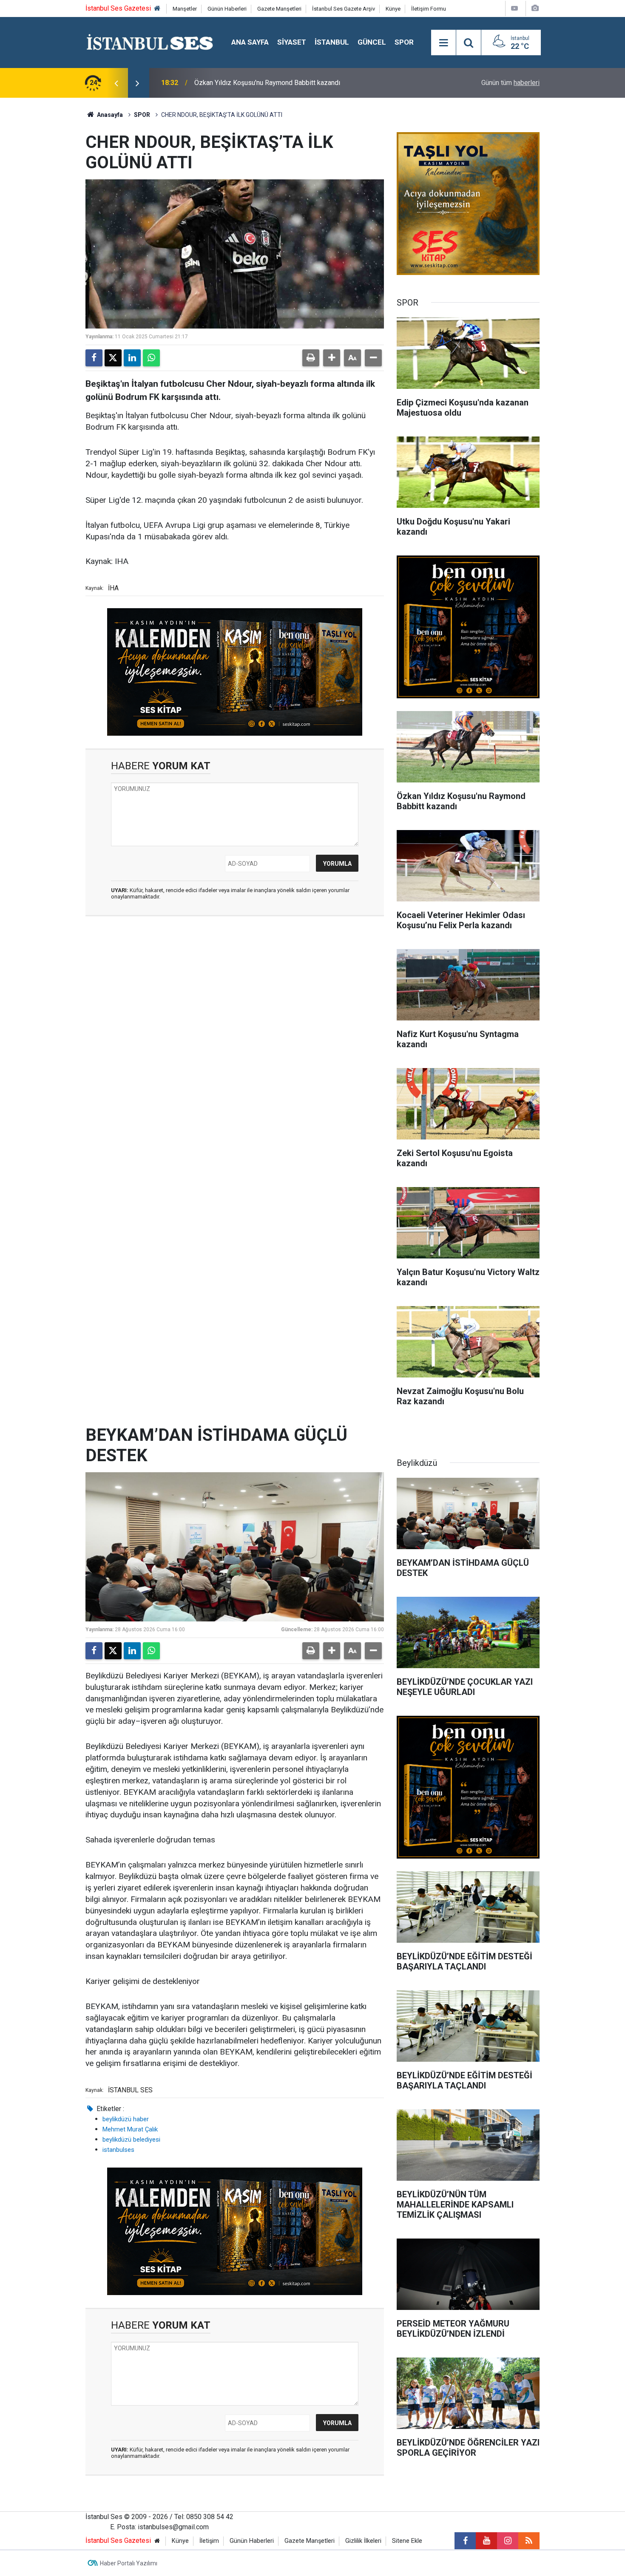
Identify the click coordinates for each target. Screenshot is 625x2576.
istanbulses (118, 2150)
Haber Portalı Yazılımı (129, 2563)
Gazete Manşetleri (279, 9)
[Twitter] (113, 358)
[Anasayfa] (157, 9)
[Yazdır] (311, 358)
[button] (332, 358)
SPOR (404, 42)
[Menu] (443, 43)
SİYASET (292, 42)
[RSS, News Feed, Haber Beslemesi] (529, 2541)
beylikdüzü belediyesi (131, 2140)
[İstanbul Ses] (150, 42)
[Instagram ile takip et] (508, 2541)
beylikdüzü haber (126, 2119)
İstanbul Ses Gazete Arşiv (344, 9)
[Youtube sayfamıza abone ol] (486, 2541)
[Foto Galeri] (535, 8)
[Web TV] (514, 8)
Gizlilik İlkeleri (363, 2541)
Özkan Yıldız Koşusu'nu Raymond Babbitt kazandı (267, 83)
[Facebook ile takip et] (465, 2541)
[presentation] (116, 83)
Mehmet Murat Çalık (130, 2129)
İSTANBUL (332, 42)
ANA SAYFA (250, 42)
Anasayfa (109, 115)
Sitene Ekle (407, 2541)
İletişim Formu (429, 9)
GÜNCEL (372, 42)
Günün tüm (510, 83)
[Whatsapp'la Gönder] (151, 358)
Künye (393, 9)
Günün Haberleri (227, 9)
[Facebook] (94, 358)
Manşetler (185, 9)
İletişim (209, 2541)
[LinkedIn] (132, 358)
